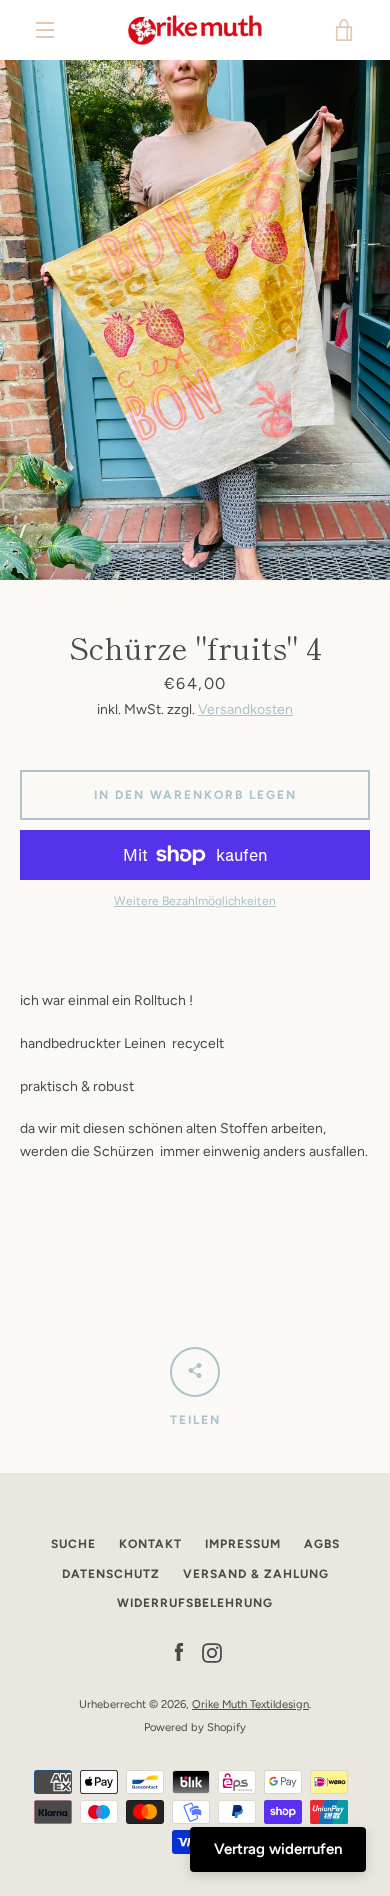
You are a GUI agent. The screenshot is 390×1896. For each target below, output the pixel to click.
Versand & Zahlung (256, 1574)
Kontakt (150, 1544)
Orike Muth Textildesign (250, 1704)
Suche (73, 1544)
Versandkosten (245, 709)
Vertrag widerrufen (278, 1849)
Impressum (243, 1544)
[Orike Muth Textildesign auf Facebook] (179, 1652)
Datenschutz (111, 1574)
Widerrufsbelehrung (195, 1603)
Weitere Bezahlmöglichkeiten (195, 901)
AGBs (322, 1544)
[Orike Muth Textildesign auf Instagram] (212, 1652)
